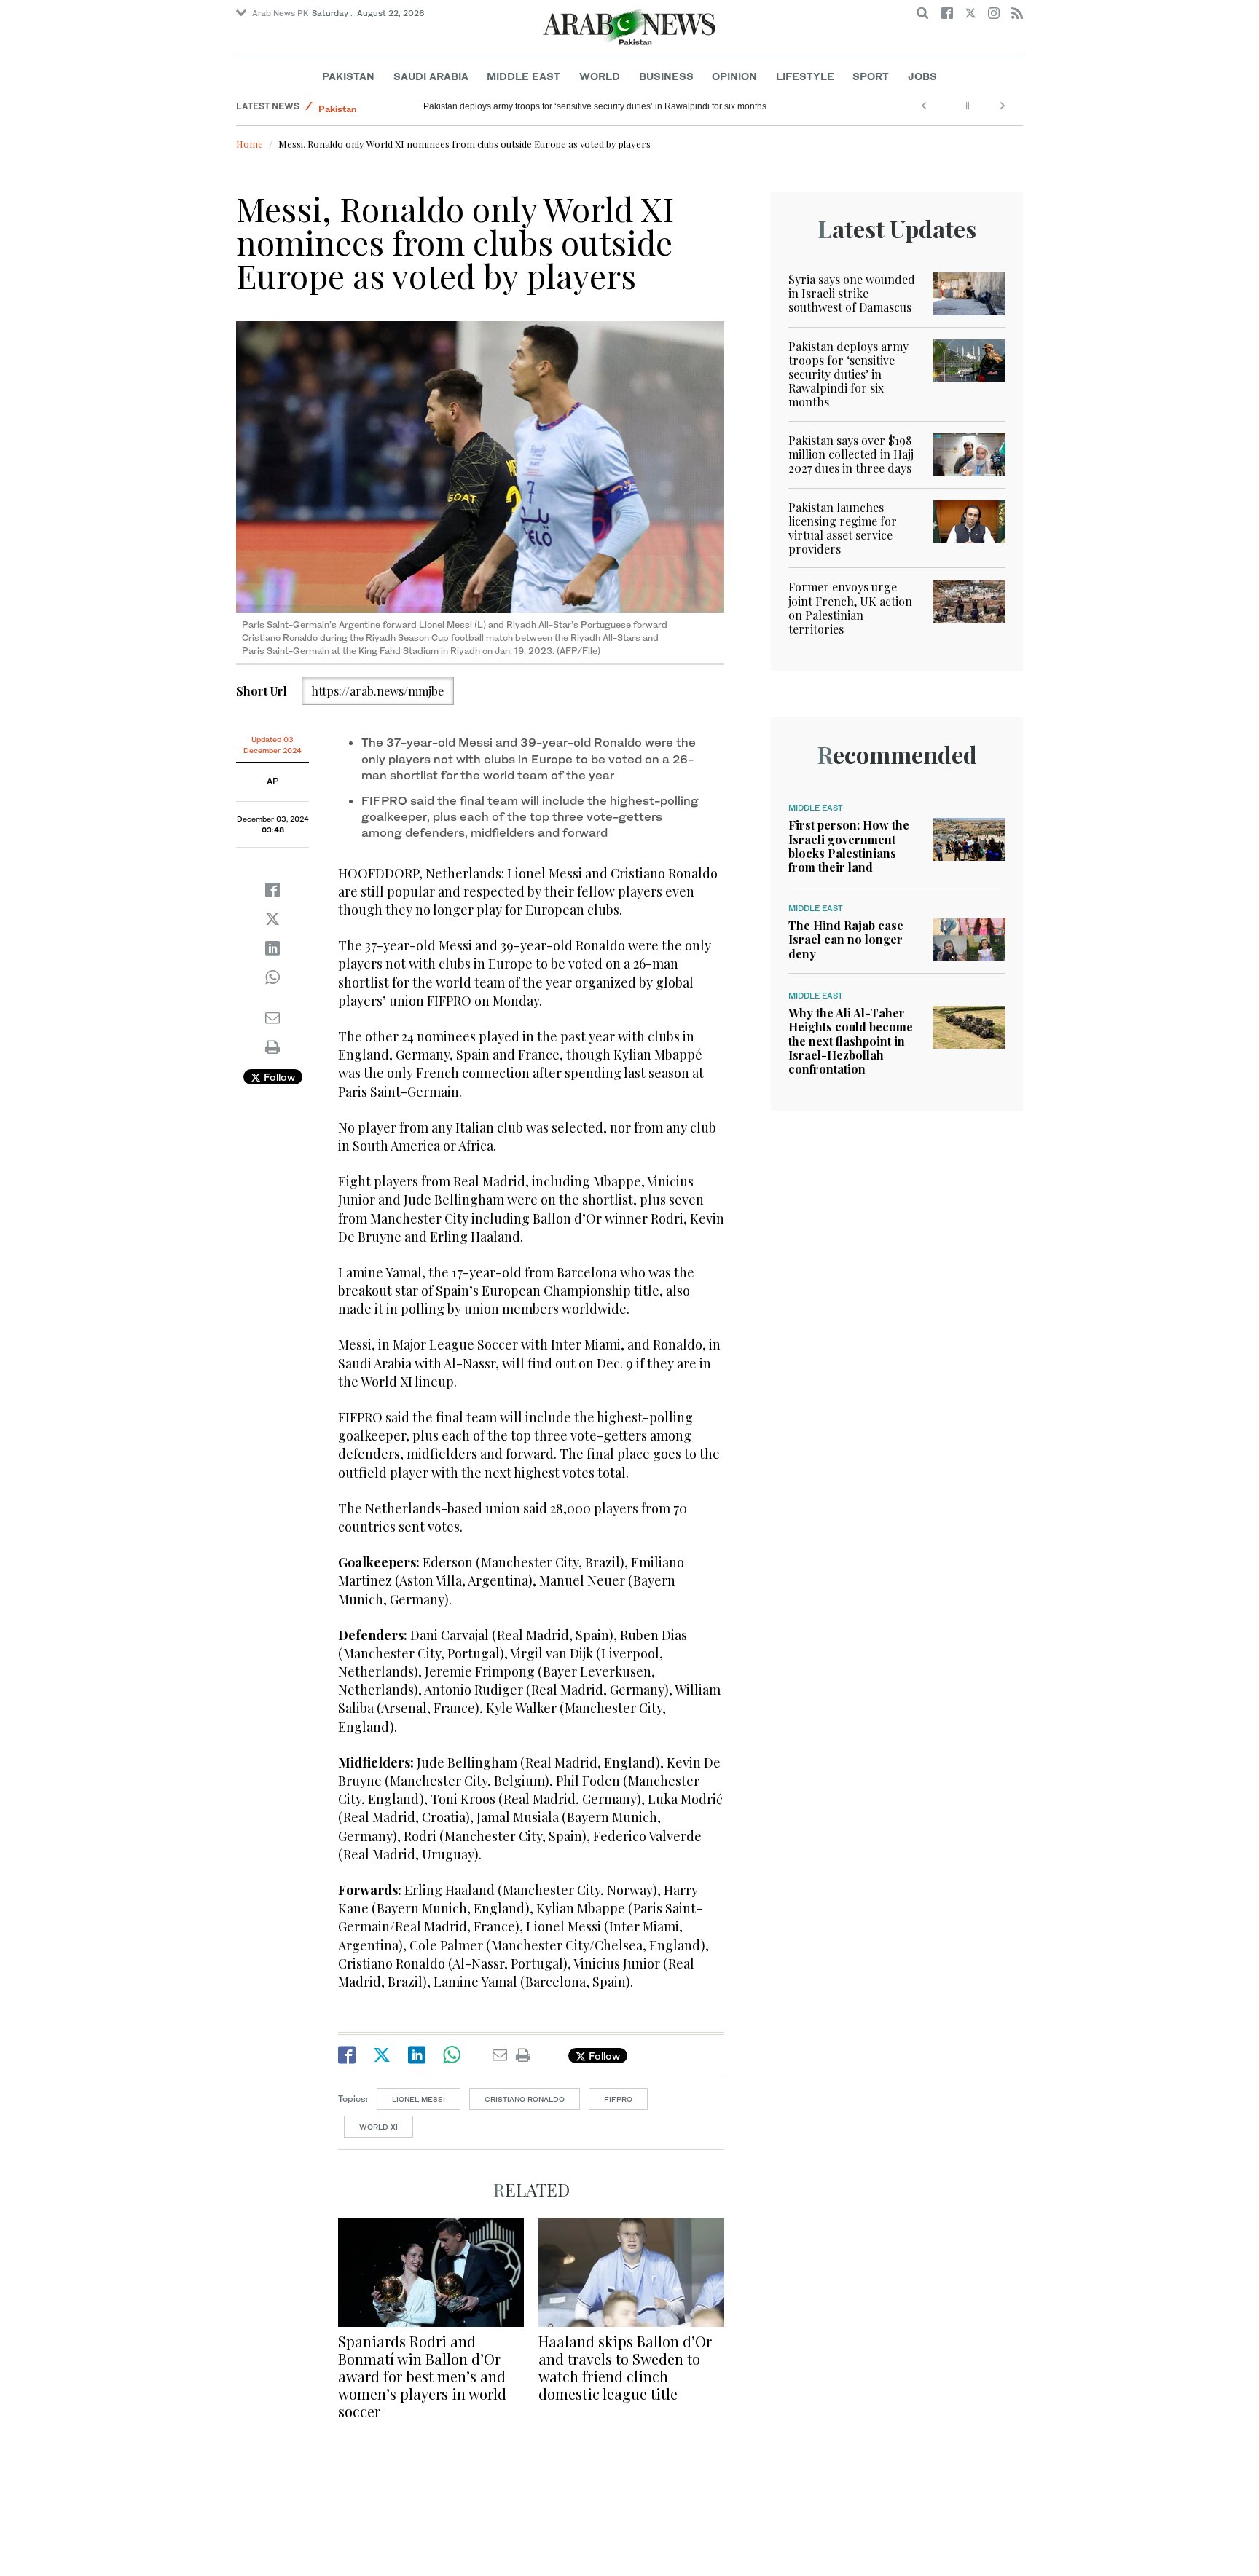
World (600, 76)
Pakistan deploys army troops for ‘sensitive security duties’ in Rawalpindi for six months (848, 374)
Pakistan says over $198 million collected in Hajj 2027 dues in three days (851, 454)
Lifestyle (805, 76)
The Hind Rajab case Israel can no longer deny (846, 939)
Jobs (922, 76)
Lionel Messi (419, 2099)
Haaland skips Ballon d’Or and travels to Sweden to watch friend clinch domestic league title (625, 2367)
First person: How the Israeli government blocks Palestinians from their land (849, 846)
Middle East (523, 76)
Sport (871, 76)
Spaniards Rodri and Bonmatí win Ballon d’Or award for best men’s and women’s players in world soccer (422, 2376)
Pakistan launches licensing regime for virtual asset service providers (843, 528)
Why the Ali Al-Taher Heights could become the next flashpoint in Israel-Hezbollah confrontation (851, 1041)
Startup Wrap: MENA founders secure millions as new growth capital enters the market (594, 106)
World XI (379, 2127)
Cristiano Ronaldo (525, 2099)
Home (250, 144)
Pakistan (348, 76)
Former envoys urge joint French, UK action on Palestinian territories (850, 608)
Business (666, 76)
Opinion (734, 76)
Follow (278, 1077)
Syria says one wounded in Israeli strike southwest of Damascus (852, 293)
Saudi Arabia (431, 76)
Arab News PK (281, 13)
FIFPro (618, 2099)
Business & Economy (364, 106)
